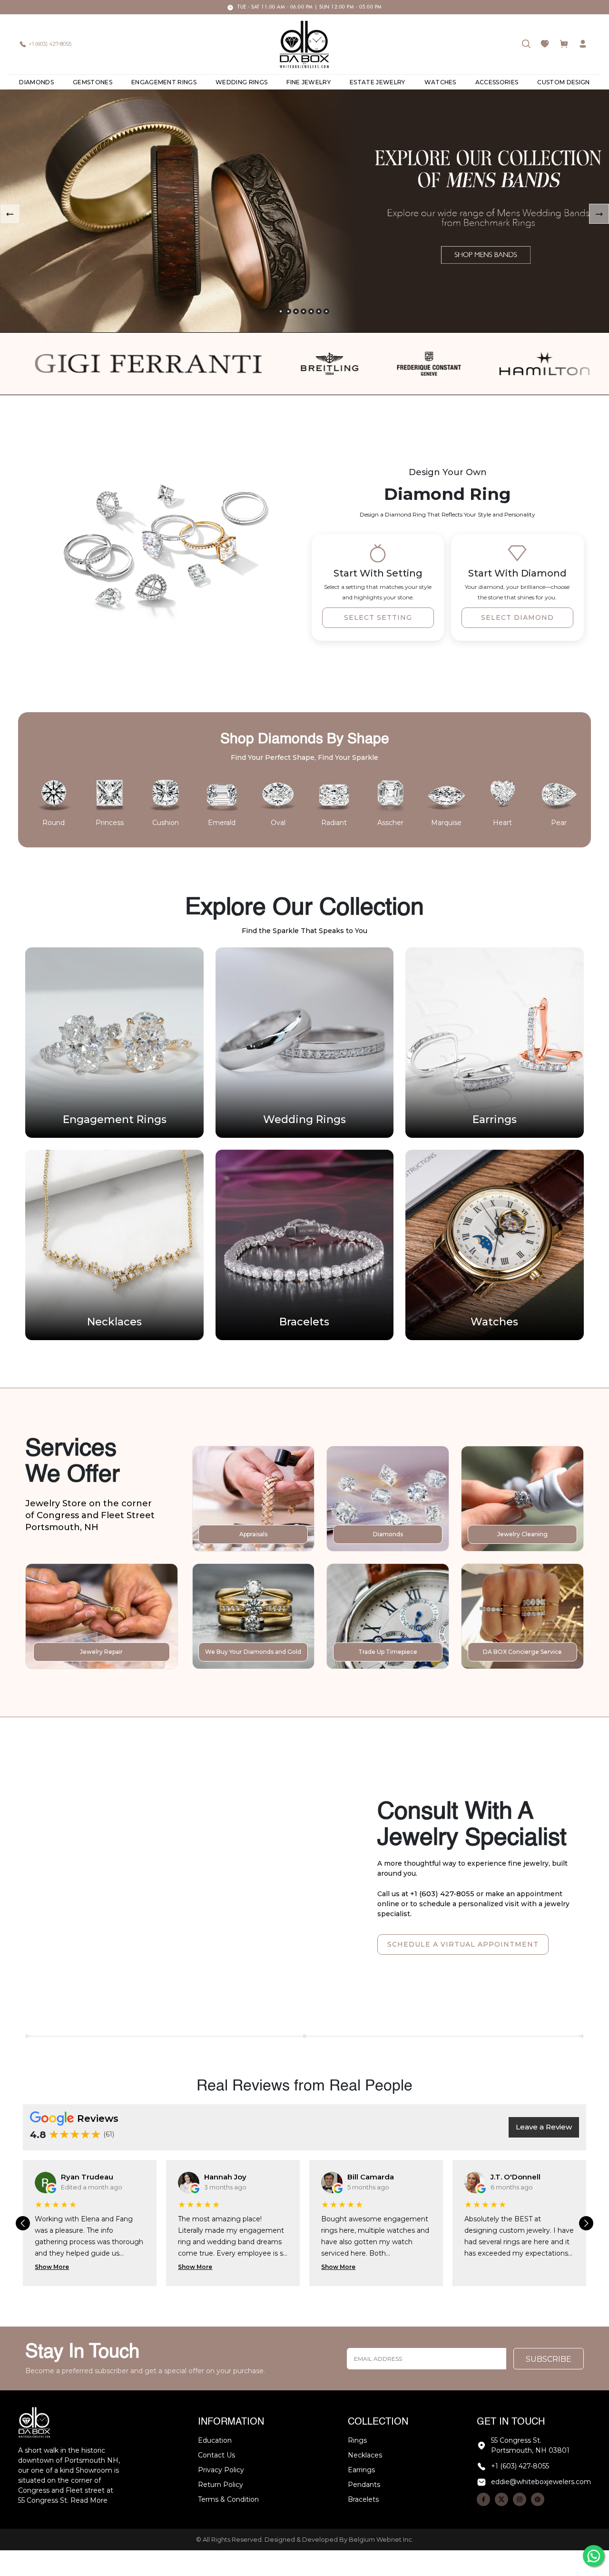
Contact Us (216, 2455)
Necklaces (365, 2455)
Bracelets (363, 2499)
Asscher (390, 823)
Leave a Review (544, 2127)
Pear (559, 823)
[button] (281, 311)
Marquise (446, 823)
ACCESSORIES (497, 82)
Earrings (361, 2470)
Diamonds (36, 82)
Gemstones (93, 82)
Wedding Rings (241, 82)
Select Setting (378, 617)
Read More (89, 2500)
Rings (357, 2440)
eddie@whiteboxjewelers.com (541, 2482)
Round (54, 823)
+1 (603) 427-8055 (50, 44)
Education (215, 2440)
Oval (278, 823)
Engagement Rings (164, 82)
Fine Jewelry (309, 82)
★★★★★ (75, 2134)
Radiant (334, 823)
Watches (440, 82)
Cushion (166, 823)
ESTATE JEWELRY (377, 82)
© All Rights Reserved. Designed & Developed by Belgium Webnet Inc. (305, 2539)
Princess (110, 823)
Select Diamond (517, 617)
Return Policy (221, 2485)
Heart (502, 823)
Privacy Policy (221, 2470)
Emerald (222, 823)
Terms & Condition (228, 2499)
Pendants (364, 2485)
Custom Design (563, 82)
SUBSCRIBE (549, 2359)
